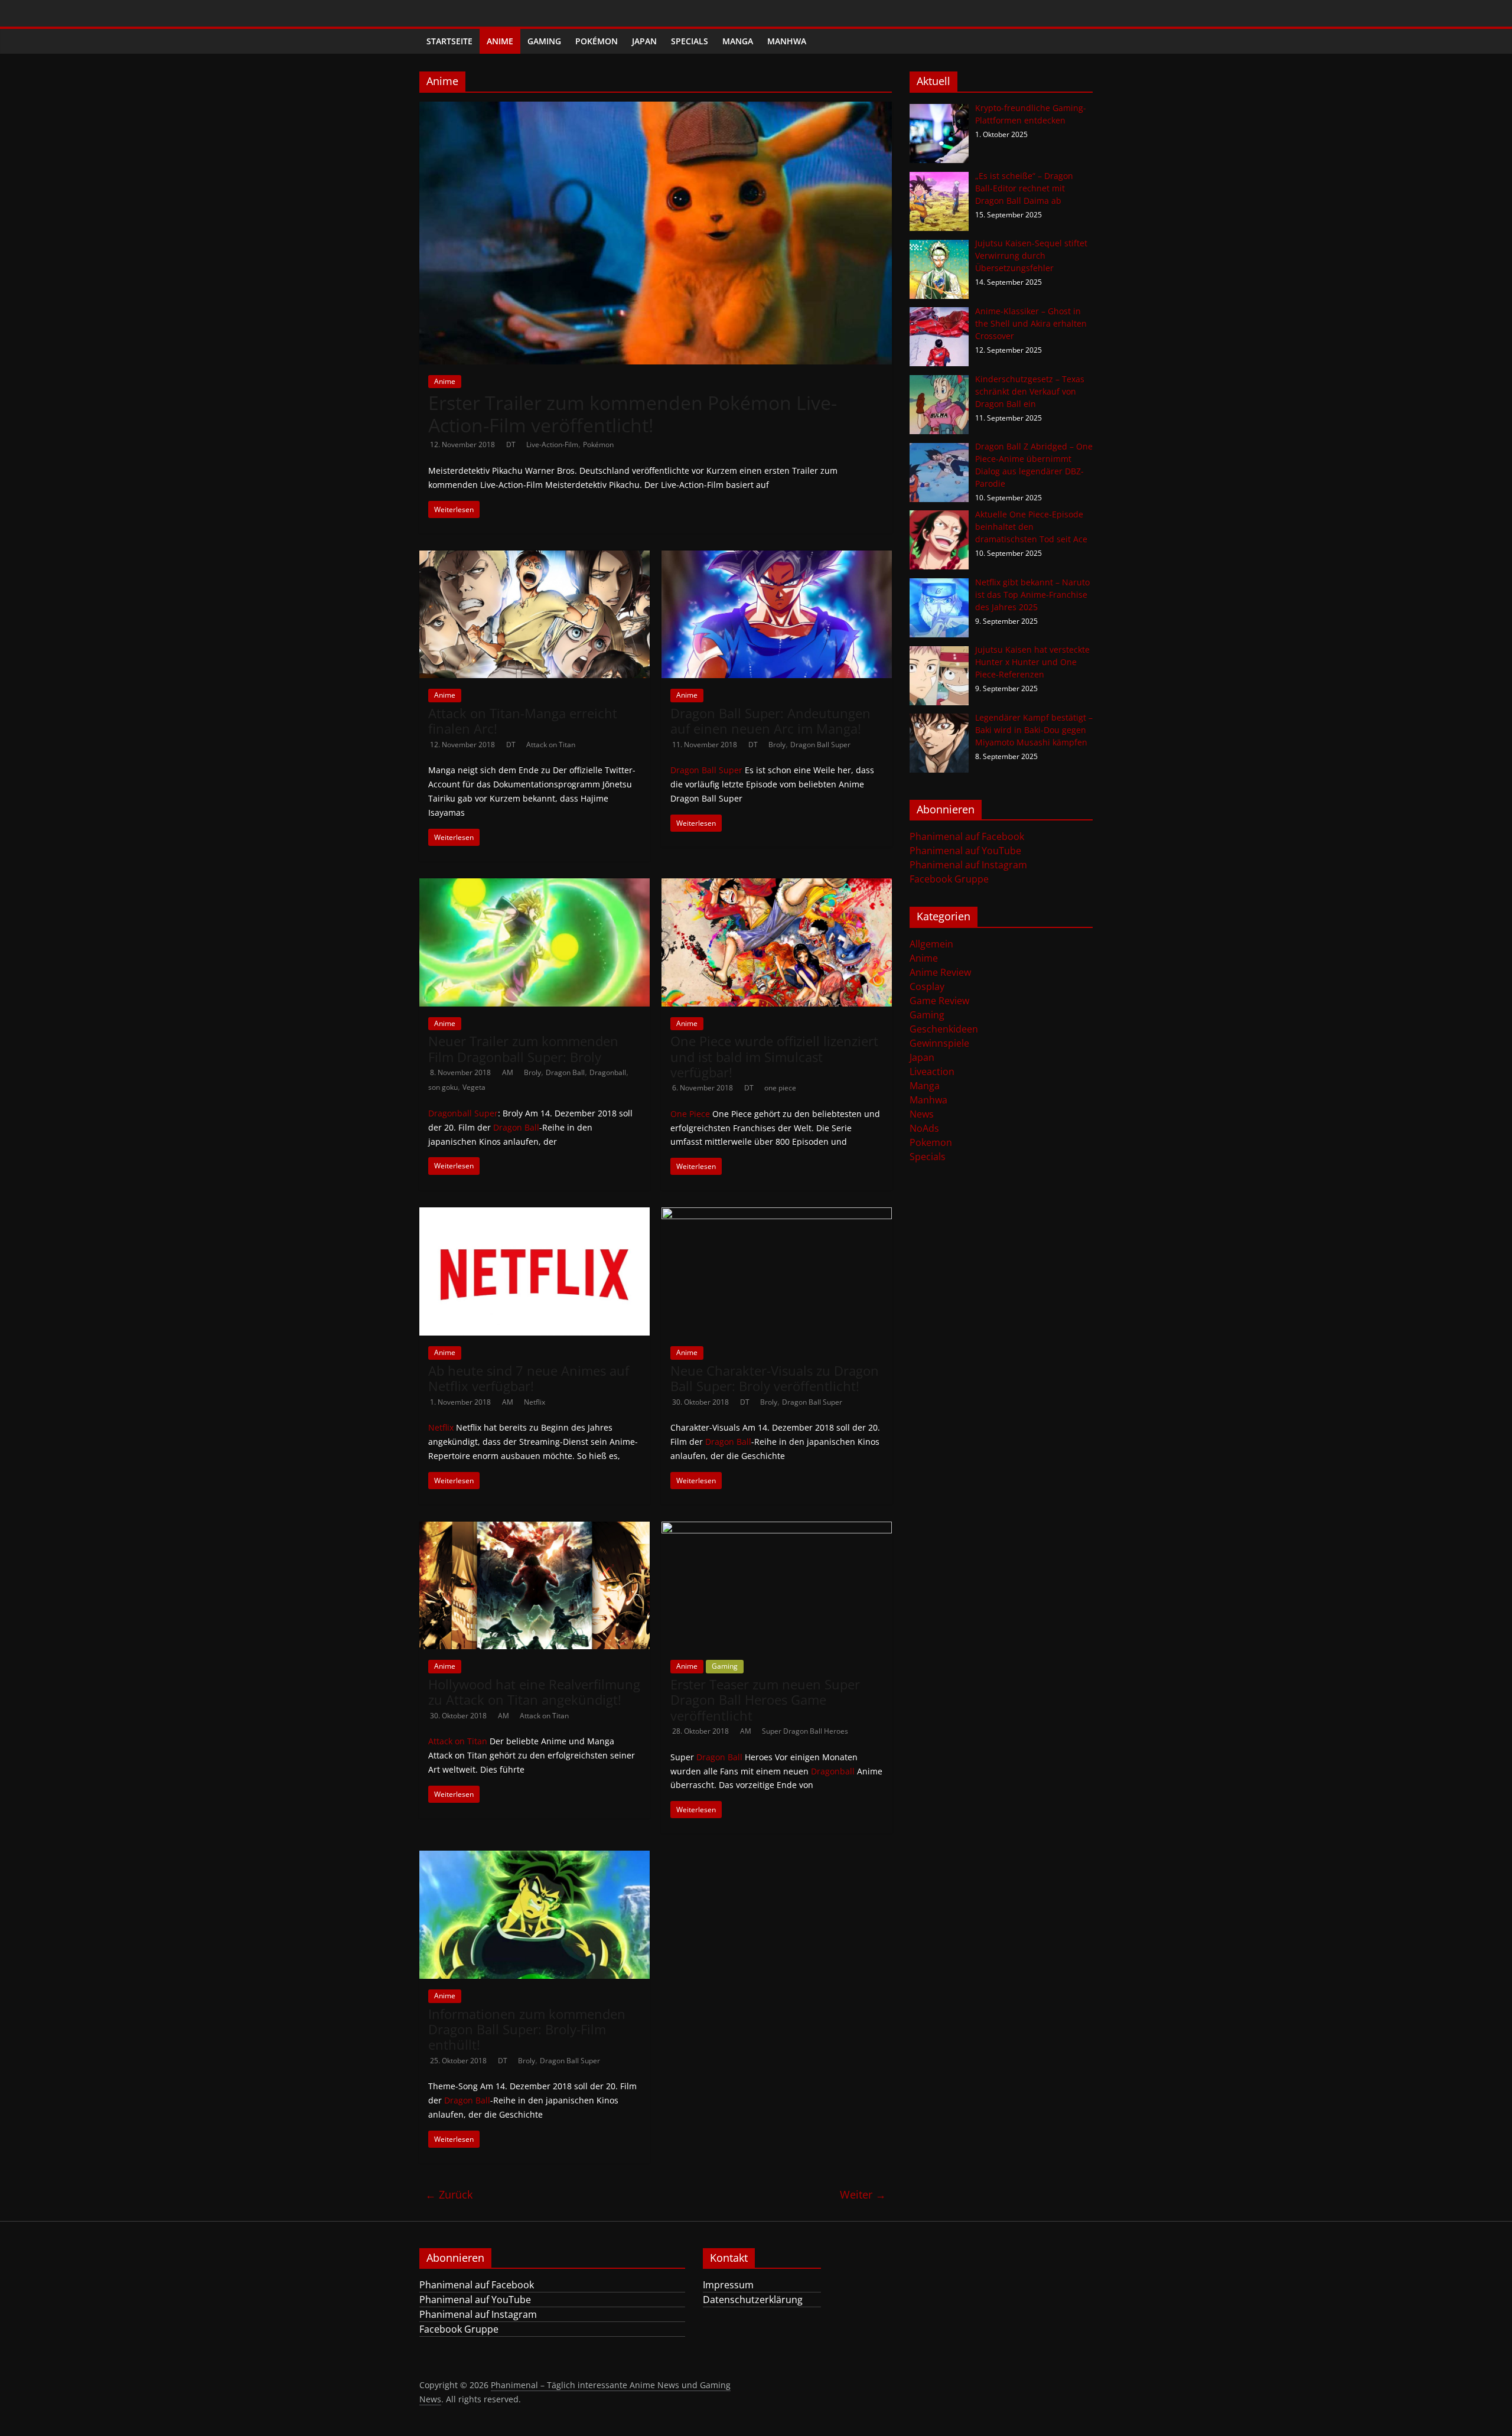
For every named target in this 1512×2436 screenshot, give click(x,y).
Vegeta (474, 1087)
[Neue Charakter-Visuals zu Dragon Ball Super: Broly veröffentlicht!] (777, 1214)
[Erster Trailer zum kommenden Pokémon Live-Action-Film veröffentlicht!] (656, 109)
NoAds (924, 1128)
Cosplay (927, 986)
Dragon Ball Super (820, 745)
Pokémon (597, 41)
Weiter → (863, 2194)
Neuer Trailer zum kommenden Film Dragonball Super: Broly (523, 1048)
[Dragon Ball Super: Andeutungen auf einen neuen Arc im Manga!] (777, 558)
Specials (690, 41)
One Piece (690, 1114)
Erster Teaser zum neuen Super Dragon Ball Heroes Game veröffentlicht (765, 1700)
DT (512, 444)
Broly (777, 745)
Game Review (939, 1001)
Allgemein (931, 944)
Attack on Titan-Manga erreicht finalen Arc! (523, 721)
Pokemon (931, 1142)
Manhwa (787, 41)
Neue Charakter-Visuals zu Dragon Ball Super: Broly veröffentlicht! (775, 1378)
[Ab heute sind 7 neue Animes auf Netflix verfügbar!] (535, 1214)
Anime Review (940, 972)
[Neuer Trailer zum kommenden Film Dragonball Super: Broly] (535, 885)
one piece (780, 1088)
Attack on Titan (551, 745)
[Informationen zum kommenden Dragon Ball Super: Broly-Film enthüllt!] (535, 1858)
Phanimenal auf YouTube (965, 851)
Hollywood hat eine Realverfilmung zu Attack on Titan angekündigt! (534, 1692)
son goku (443, 1087)
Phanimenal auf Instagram (968, 865)
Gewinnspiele (939, 1043)
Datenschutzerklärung (753, 2300)
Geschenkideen (944, 1029)
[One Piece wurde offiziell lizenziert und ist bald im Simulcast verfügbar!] (777, 885)
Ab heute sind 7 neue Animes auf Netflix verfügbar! (529, 1378)
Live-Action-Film (552, 444)
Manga (738, 41)
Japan (644, 41)
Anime (500, 41)
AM (509, 1072)
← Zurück (449, 2194)
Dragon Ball (565, 1072)
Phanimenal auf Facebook (967, 836)
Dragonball (608, 1072)
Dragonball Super (463, 1113)
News (922, 1114)
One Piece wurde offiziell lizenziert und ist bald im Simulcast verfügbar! (774, 1056)
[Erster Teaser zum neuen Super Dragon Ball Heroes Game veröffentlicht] (777, 1529)
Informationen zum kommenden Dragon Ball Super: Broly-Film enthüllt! (527, 2029)
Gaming (544, 41)
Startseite (449, 41)
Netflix (535, 1402)
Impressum (728, 2285)
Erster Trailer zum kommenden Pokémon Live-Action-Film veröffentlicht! (633, 414)
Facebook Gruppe (949, 879)
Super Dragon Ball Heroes (805, 1731)
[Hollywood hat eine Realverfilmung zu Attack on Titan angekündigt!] (535, 1529)
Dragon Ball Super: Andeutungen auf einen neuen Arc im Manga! (770, 721)
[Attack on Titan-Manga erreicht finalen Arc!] (535, 558)
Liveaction (932, 1072)
